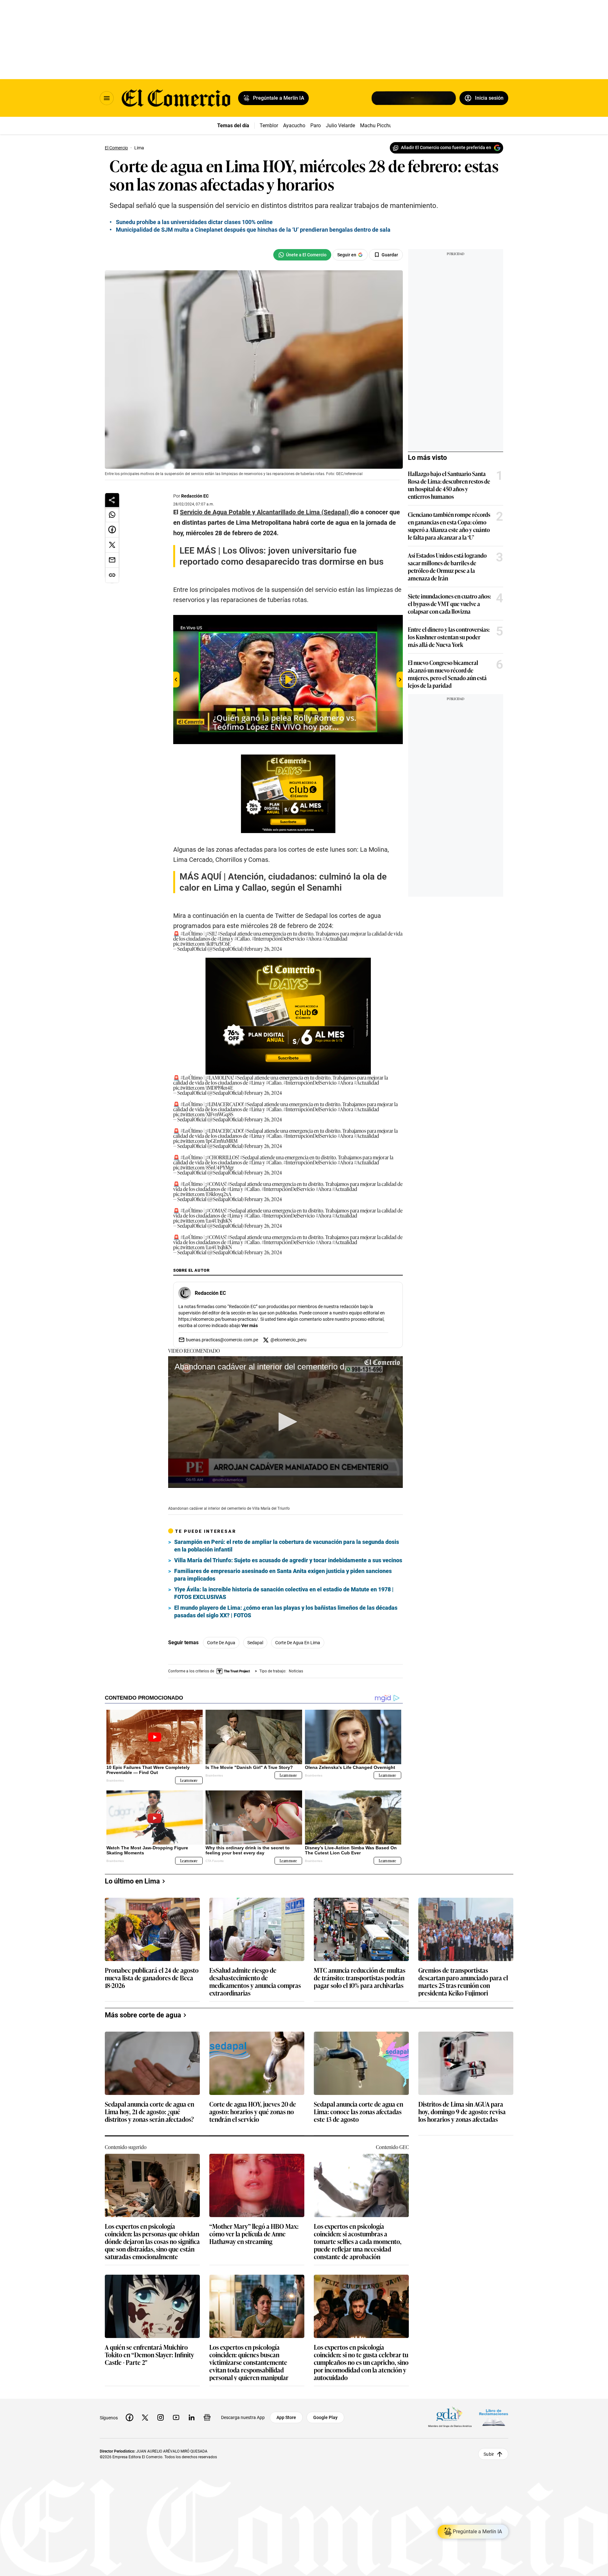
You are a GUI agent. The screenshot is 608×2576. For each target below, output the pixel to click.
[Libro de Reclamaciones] (494, 2418)
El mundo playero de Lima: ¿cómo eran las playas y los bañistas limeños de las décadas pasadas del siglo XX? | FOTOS (286, 1611)
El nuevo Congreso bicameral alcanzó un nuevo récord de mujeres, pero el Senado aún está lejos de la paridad (447, 674)
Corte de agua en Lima (298, 1643)
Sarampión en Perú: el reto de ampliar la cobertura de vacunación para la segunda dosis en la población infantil (287, 1546)
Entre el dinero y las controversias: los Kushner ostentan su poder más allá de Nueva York (449, 637)
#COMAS (216, 1184)
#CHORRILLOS (222, 1157)
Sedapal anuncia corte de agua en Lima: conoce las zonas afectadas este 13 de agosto (358, 2112)
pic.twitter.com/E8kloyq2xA (202, 1194)
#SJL (211, 933)
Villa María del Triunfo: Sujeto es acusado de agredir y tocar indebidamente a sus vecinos (288, 1560)
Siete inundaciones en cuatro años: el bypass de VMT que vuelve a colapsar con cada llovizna (449, 604)
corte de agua (221, 1643)
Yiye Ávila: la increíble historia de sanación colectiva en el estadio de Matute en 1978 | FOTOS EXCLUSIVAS (284, 1593)
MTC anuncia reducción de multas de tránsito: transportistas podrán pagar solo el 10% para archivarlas (360, 1978)
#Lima (224, 938)
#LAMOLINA (220, 1077)
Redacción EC (195, 496)
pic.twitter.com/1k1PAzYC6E (202, 943)
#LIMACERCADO (225, 1104)
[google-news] (207, 2417)
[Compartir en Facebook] (112, 530)
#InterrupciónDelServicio (278, 938)
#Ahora (314, 938)
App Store (286, 2417)
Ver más (250, 1326)
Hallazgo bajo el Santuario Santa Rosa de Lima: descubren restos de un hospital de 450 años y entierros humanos (449, 485)
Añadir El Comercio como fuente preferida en (446, 147)
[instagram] (161, 2417)
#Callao (242, 938)
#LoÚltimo (192, 933)
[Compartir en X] (112, 545)
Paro (316, 125)
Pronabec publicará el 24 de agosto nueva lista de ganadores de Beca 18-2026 (152, 1978)
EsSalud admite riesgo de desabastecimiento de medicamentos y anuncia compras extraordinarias (255, 1981)
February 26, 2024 (263, 949)
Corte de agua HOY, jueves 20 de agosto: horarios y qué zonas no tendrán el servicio (253, 2112)
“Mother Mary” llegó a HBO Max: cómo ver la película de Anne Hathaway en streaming (254, 2234)
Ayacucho (294, 125)
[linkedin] (192, 2417)
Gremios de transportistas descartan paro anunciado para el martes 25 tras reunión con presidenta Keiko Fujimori (463, 1981)
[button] (286, 1422)
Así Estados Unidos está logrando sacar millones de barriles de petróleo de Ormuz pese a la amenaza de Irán (447, 567)
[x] (145, 2417)
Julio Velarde (340, 125)
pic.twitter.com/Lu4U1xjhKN (203, 1220)
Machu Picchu (376, 125)
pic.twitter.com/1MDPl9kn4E (203, 1087)
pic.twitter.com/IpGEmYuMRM (205, 1141)
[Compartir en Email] (112, 560)
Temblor (269, 125)
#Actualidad (335, 938)
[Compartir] (112, 500)
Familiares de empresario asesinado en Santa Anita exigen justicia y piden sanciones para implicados (283, 1575)
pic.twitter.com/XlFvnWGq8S (203, 1114)
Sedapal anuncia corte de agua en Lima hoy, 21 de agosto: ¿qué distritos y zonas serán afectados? (149, 2112)
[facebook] (130, 2417)
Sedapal (255, 1643)
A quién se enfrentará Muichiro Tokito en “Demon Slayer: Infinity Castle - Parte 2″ (149, 2355)
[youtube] (176, 2417)
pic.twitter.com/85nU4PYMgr (204, 1167)
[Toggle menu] (107, 98)
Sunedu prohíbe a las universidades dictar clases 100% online (194, 222)
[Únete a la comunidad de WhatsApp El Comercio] (302, 255)
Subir (489, 2454)
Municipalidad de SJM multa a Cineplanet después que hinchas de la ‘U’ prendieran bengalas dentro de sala (253, 230)
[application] (285, 1422)
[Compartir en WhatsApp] (112, 515)
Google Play (325, 2417)
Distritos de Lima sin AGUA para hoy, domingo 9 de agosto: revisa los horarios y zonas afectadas (462, 2112)
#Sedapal (227, 933)
